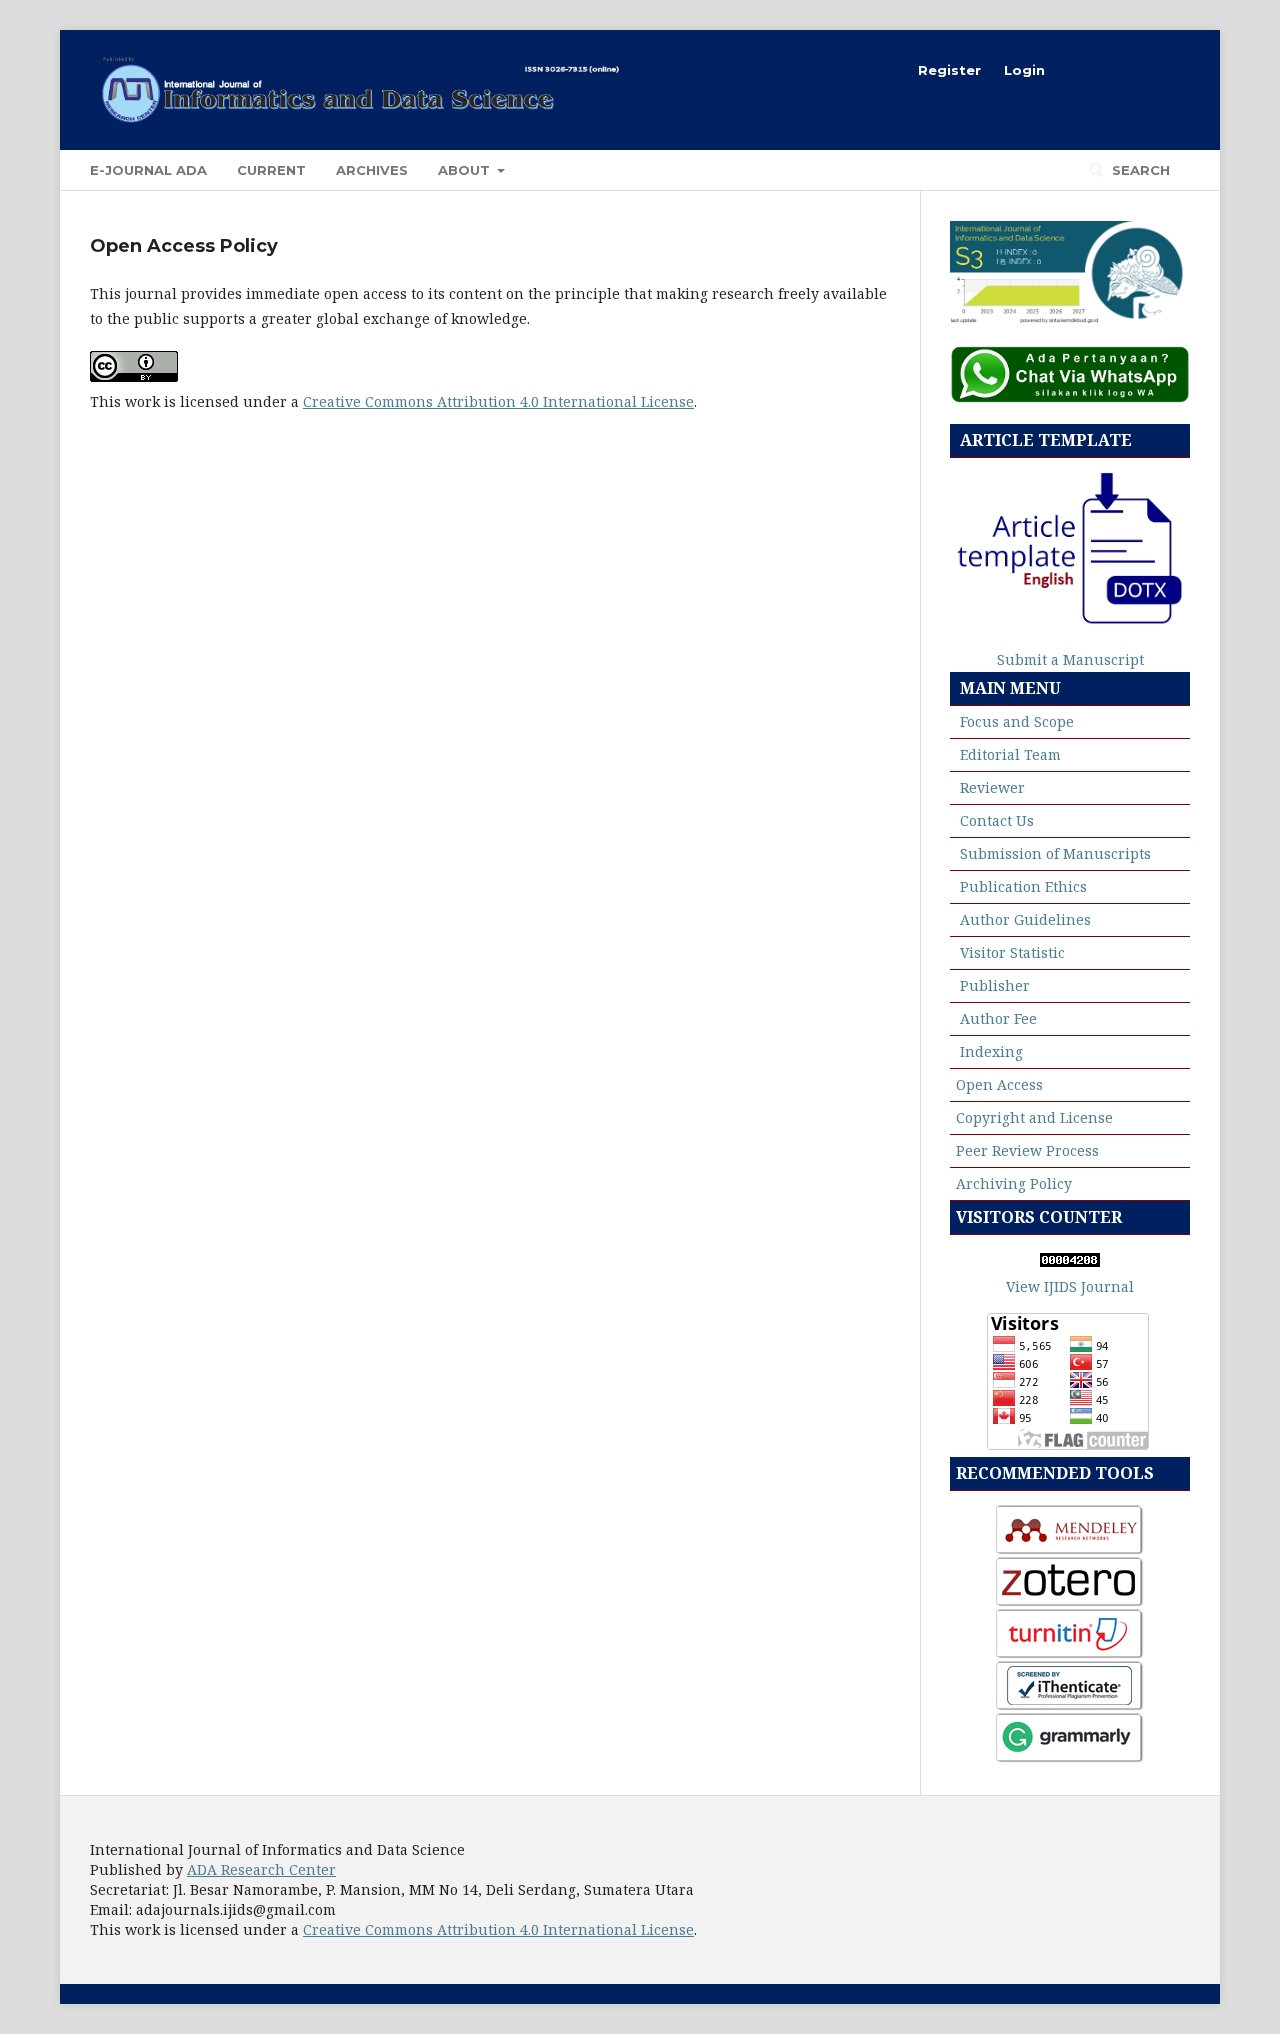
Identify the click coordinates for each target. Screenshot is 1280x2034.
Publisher (995, 985)
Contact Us (997, 820)
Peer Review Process (1027, 1150)
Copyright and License (1034, 1117)
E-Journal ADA (148, 170)
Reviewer (992, 787)
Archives (372, 170)
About (466, 170)
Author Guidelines (1025, 919)
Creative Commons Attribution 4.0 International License (498, 401)
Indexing (991, 1051)
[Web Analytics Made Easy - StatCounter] (1070, 1261)
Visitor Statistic (1012, 952)
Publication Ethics (1023, 886)
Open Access (999, 1084)
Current (271, 170)
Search (1139, 170)
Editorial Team (1010, 754)
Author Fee (998, 1018)
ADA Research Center (261, 1869)
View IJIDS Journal (1070, 1286)
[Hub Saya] (1070, 397)
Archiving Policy (1014, 1183)
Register (949, 70)
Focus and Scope (1017, 721)
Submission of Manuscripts (1055, 853)
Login (1024, 70)
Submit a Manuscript (1070, 659)
